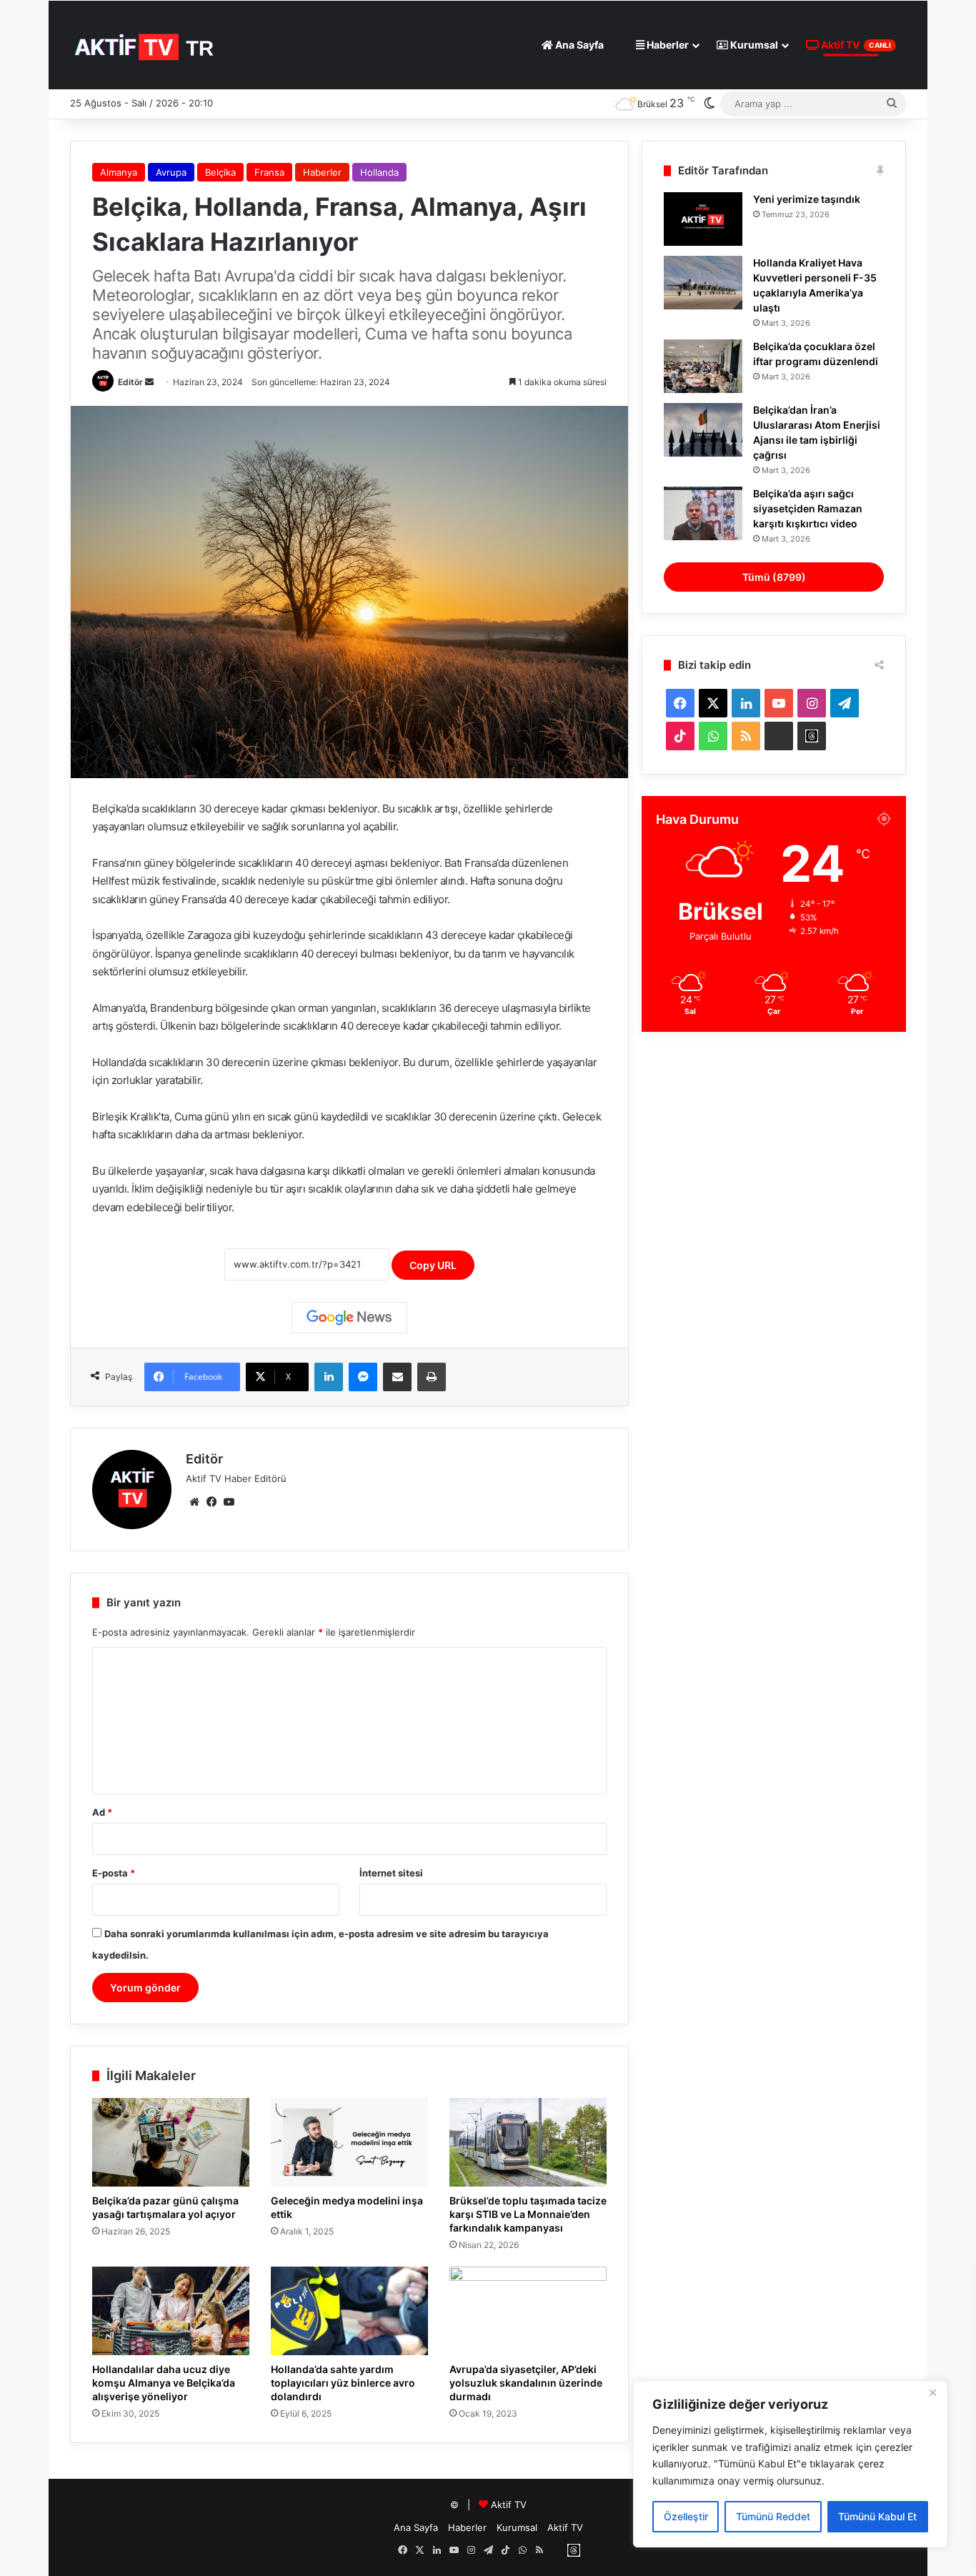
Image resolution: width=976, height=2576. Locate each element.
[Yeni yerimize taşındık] (703, 219)
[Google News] (349, 1318)
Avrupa (171, 172)
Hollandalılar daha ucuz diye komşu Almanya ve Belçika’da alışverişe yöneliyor (164, 2383)
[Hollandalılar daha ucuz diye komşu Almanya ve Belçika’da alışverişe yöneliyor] (171, 2311)
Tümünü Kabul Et (877, 2516)
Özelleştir (686, 2516)
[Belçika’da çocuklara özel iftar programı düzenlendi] (703, 366)
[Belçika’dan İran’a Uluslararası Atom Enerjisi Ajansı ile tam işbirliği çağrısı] (703, 430)
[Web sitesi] (194, 1502)
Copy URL (433, 1265)
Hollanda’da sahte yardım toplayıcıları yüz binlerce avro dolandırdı (343, 2383)
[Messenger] (363, 1377)
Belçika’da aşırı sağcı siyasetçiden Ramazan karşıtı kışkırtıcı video (808, 508)
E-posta (114, 1873)
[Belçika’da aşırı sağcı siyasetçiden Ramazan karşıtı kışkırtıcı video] (703, 513)
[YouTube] (229, 1502)
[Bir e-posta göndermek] (149, 382)
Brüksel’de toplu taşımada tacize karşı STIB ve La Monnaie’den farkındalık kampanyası (528, 2214)
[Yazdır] (432, 1377)
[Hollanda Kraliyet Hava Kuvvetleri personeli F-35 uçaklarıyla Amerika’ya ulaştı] (703, 283)
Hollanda (379, 172)
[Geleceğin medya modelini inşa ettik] (349, 2142)
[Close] (932, 2393)
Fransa (269, 172)
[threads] (812, 736)
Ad (102, 1812)
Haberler (667, 45)
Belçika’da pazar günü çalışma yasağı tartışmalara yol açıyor (165, 2207)
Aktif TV (855, 45)
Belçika (220, 172)
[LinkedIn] (329, 1377)
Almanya (119, 172)
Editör (130, 382)
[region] (790, 2464)
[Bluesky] (779, 736)
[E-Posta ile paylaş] (397, 1377)
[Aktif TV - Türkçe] (146, 45)
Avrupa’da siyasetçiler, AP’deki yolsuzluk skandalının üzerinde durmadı (526, 2383)
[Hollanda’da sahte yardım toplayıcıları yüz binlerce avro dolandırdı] (349, 2311)
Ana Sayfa (578, 45)
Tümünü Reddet (773, 2516)
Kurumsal (753, 45)
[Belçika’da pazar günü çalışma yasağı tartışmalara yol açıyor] (171, 2142)
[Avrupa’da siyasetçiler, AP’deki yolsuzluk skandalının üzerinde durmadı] (528, 2311)
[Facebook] (211, 1502)
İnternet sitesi (391, 1873)
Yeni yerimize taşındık (807, 199)
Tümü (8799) (774, 577)
